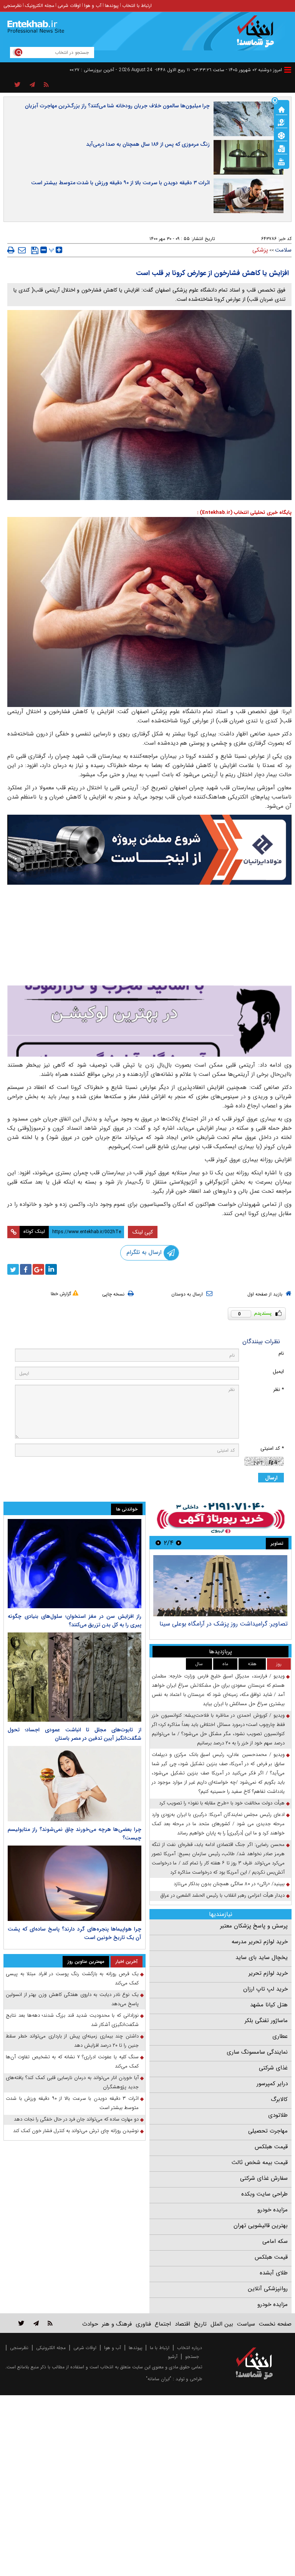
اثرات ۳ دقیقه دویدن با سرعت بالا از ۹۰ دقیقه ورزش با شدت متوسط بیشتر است (120, 183)
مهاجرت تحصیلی (268, 2131)
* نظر (278, 1390)
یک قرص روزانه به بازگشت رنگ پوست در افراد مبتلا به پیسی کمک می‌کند (72, 1978)
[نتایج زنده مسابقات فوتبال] (282, 161)
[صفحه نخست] (282, 109)
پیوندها (112, 6)
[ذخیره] (35, 250)
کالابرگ (279, 2099)
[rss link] (50, 2323)
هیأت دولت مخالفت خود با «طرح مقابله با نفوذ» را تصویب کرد (222, 1803)
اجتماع (163, 2324)
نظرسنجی (12, 6)
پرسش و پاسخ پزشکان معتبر (254, 1926)
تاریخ (200, 2324)
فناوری (143, 2324)
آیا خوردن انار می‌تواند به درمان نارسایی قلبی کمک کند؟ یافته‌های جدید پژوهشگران (72, 2082)
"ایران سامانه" (159, 2379)
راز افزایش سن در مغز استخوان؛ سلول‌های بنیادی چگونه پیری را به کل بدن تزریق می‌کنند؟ (75, 1621)
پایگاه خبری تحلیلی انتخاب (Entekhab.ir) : (244, 513)
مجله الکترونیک (40, 6)
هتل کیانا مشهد (269, 2005)
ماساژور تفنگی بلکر (266, 2021)
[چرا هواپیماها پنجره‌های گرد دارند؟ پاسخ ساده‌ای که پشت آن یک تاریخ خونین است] (75, 1883)
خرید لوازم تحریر (268, 1973)
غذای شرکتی (273, 2068)
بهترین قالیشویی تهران (261, 2226)
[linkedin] (51, 1269)
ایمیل (278, 1371)
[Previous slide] (179, 1543)
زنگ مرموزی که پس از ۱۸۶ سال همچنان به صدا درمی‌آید (148, 144)
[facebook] (26, 1269)
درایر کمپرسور (272, 2084)
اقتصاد (182, 2324)
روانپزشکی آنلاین (268, 2289)
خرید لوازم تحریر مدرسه (260, 1942)
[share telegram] (32, 85)
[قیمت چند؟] (282, 122)
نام (281, 1353)
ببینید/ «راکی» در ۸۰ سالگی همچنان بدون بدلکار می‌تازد (229, 1884)
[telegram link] (36, 2323)
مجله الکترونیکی (51, 2348)
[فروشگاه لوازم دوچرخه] (149, 936)
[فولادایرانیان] (149, 850)
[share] (17, 85)
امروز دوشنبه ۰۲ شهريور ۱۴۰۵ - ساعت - (237, 70)
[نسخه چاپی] (11, 250)
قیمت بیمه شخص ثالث (260, 2163)
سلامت (283, 250)
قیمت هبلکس (271, 2147)
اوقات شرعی (69, 6)
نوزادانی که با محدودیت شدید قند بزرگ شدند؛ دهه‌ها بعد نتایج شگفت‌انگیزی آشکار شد (72, 2020)
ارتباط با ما (160, 2348)
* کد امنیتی (272, 1448)
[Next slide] (158, 1543)
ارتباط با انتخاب (137, 6)
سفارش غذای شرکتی (264, 2178)
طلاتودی (278, 2115)
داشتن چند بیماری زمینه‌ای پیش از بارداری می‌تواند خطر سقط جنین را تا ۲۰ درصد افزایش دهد (72, 2041)
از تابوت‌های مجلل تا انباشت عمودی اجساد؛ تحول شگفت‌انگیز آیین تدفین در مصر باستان (75, 1734)
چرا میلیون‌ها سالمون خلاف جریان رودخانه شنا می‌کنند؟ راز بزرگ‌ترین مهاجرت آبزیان (117, 106)
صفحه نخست (275, 2324)
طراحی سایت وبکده (264, 2194)
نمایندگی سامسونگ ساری (257, 2052)
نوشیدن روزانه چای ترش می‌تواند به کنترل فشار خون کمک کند (76, 2131)
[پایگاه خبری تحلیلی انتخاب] (258, 35)
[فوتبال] (282, 135)
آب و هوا (93, 6)
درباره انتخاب (190, 2348)
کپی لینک (143, 1232)
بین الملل (222, 2324)
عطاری (280, 2036)
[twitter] (13, 1269)
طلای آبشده (274, 2273)
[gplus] (38, 1269)
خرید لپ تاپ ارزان (265, 1989)
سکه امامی (275, 2241)
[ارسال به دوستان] (22, 250)
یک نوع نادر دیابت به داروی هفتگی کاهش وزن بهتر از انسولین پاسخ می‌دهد (72, 1999)
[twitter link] (21, 2323)
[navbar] (288, 70)
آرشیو (173, 2357)
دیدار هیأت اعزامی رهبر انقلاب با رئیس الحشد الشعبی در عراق (223, 1895)
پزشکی (260, 250)
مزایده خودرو (273, 2210)
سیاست (246, 2324)
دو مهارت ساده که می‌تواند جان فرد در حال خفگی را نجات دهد (76, 2119)
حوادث (90, 2324)
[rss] (46, 85)
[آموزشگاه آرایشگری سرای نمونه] (149, 1021)
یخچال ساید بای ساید (262, 1957)
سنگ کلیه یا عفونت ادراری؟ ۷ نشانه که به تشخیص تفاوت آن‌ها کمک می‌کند (72, 2062)
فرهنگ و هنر (117, 2324)
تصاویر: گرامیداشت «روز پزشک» (248, 1624)
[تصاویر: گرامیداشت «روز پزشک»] (220, 1586)
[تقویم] (282, 148)
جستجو (192, 2357)
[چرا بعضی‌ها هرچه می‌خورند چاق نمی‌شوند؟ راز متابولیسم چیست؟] (75, 1784)
